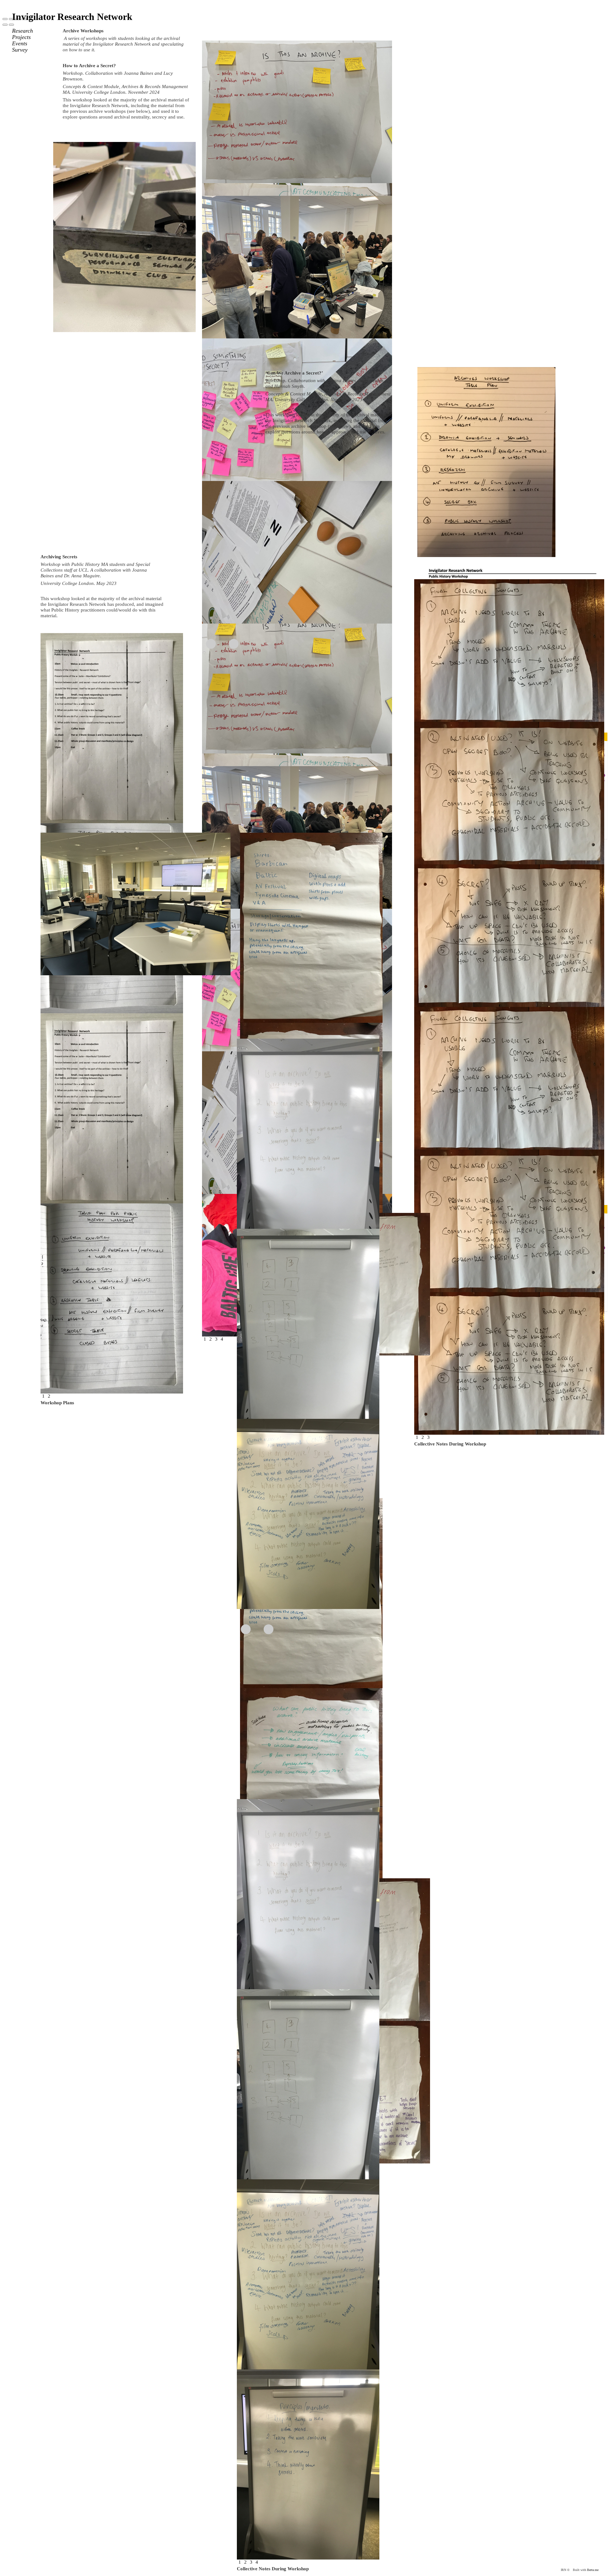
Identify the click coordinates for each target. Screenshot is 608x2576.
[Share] (11, 19)
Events (20, 43)
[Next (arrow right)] (11, 25)
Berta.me (593, 2570)
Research (22, 31)
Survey (20, 50)
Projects (21, 37)
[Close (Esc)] (5, 19)
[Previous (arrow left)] (5, 25)
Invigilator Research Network (72, 17)
